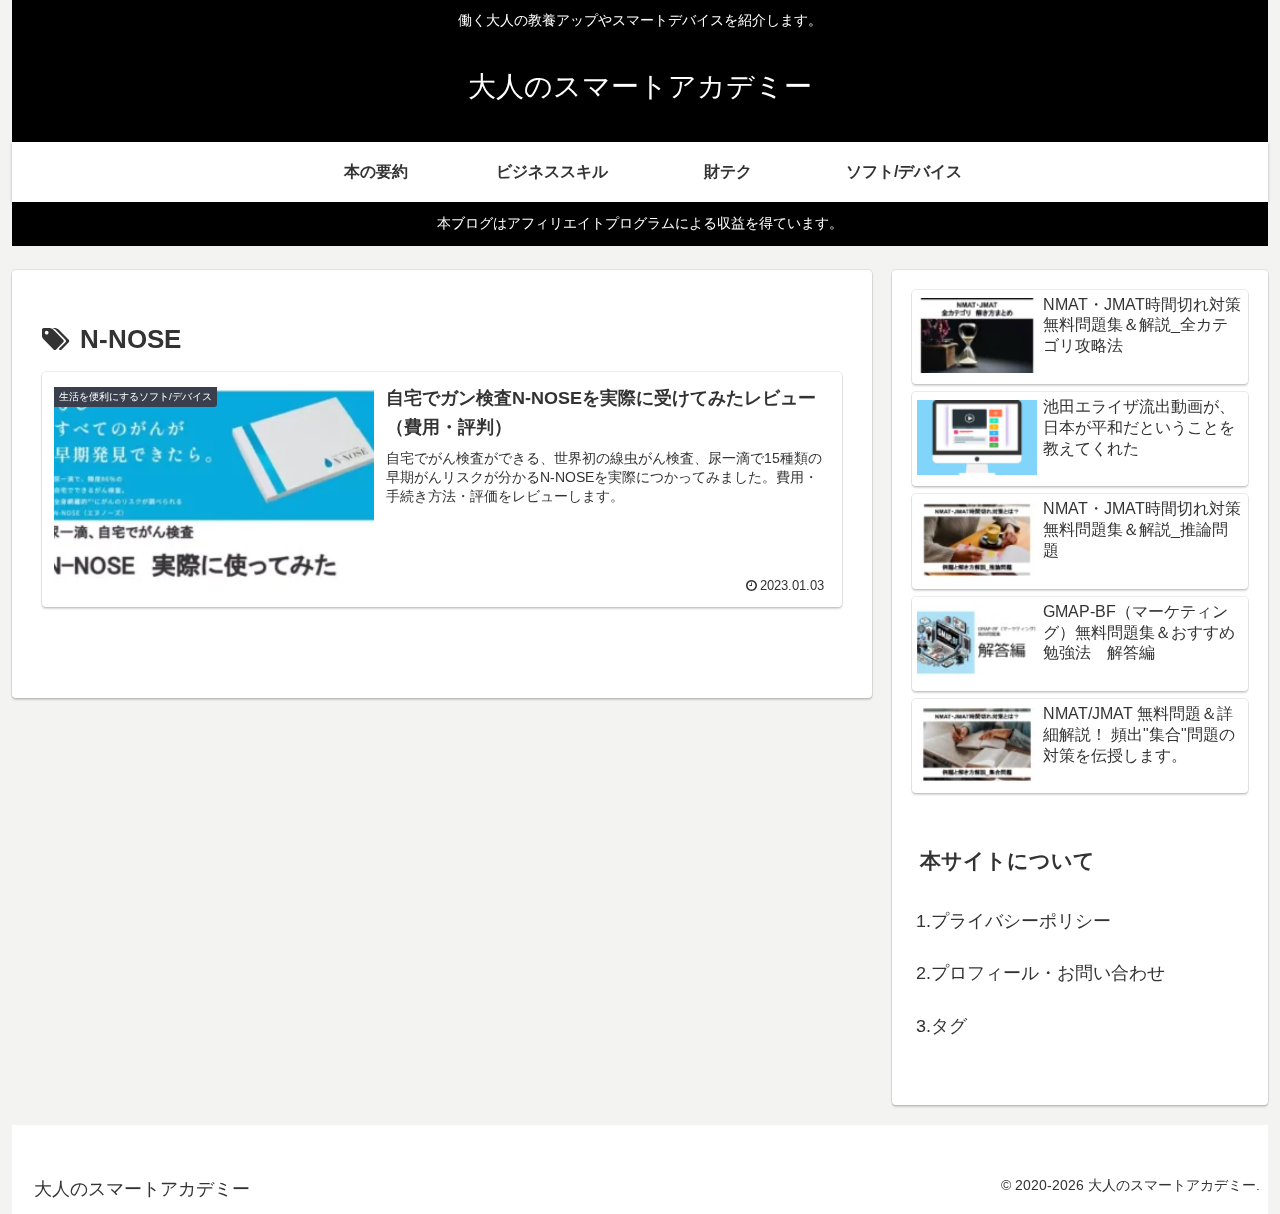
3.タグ (941, 1026)
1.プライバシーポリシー (1013, 921)
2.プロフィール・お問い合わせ (1040, 973)
